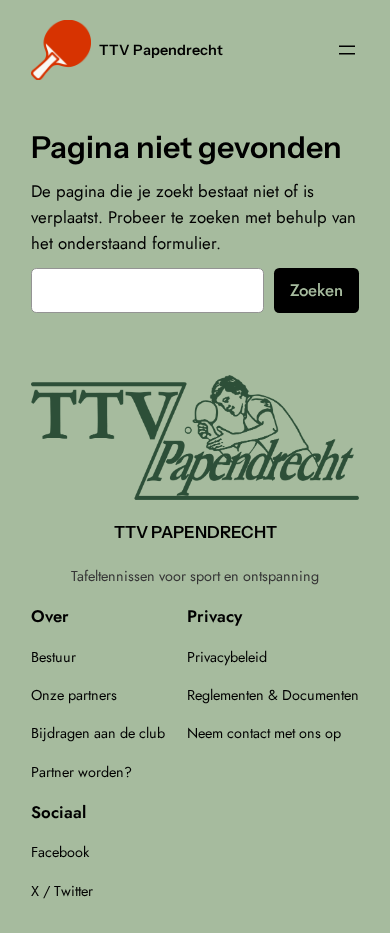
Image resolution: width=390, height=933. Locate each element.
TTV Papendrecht (161, 50)
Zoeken (316, 290)
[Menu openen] (347, 50)
